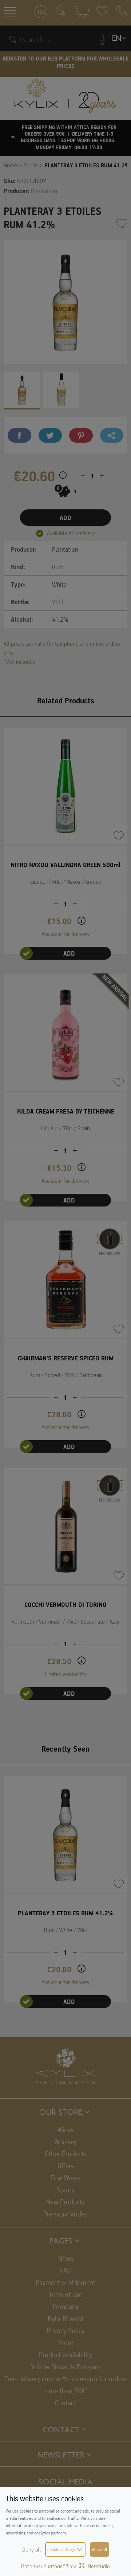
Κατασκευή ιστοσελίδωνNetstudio (65, 2566)
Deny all (31, 2549)
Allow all (100, 2549)
